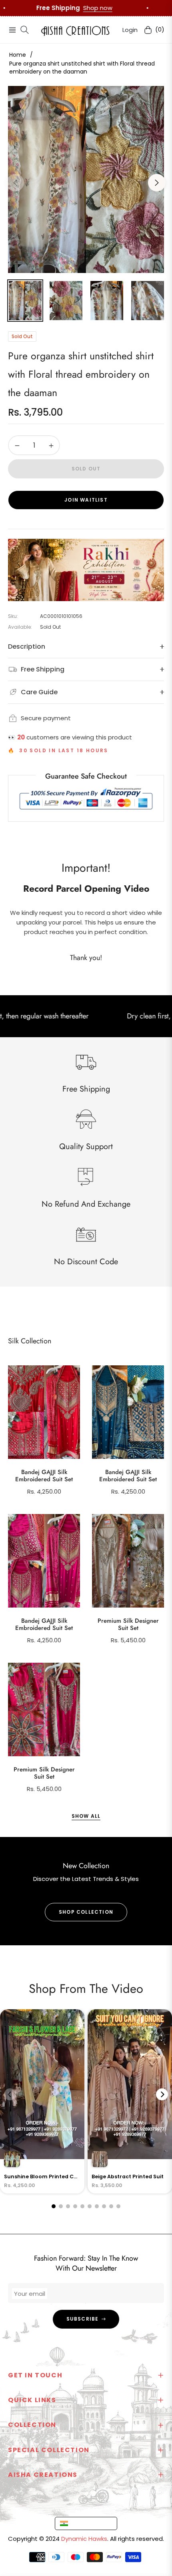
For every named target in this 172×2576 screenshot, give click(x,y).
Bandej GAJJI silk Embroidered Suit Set (44, 1476)
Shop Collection (86, 1912)
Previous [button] (15, 183)
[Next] (162, 2094)
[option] (86, 179)
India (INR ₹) (88, 2523)
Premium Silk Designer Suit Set (128, 1624)
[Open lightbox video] (42, 2101)
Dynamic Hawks (84, 2539)
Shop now (142, 8)
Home (18, 55)
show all (86, 1816)
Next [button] (157, 183)
